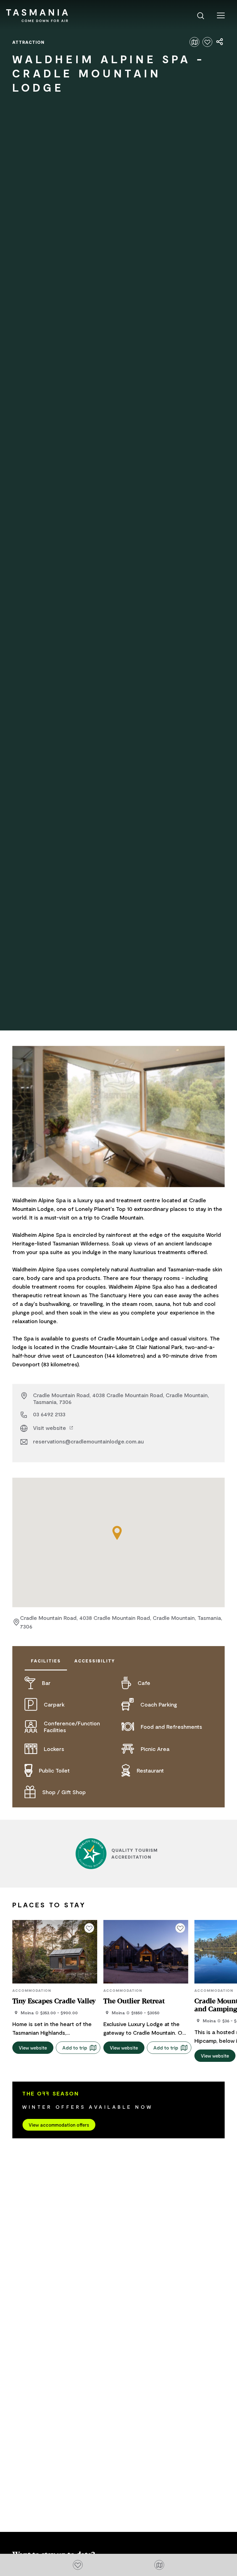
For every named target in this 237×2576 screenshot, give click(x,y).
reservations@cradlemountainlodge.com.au (88, 1441)
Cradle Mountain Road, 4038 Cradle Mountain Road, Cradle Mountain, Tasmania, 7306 (121, 1398)
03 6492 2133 (49, 1414)
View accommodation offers (59, 2125)
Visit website (50, 1428)
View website (33, 2048)
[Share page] (220, 42)
